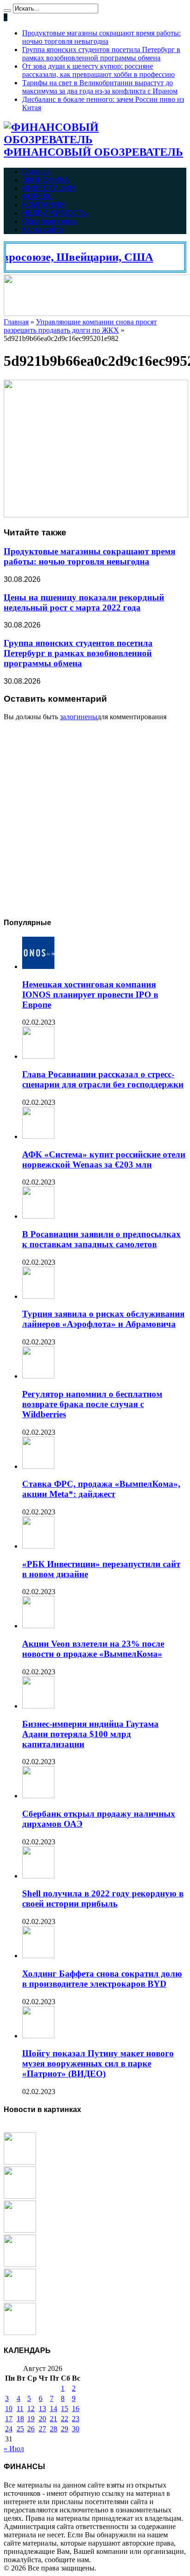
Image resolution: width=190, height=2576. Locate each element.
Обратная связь (49, 221)
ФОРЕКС (38, 197)
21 (53, 2419)
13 (42, 2409)
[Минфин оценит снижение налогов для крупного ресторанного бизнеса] (20, 2264)
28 (53, 2429)
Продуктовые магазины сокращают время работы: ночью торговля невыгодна (101, 37)
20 (42, 2419)
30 (76, 2429)
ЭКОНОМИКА (46, 180)
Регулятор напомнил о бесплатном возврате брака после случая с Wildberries (92, 1404)
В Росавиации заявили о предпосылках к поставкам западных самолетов (101, 1239)
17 (9, 2419)
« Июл (14, 2449)
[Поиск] (7, 11)
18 (20, 2419)
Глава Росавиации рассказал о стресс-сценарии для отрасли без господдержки (103, 1079)
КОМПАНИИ (44, 205)
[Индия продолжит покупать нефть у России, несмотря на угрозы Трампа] (20, 2230)
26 (31, 2429)
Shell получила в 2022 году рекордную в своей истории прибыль (103, 1898)
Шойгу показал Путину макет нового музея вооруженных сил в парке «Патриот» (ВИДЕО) (98, 2063)
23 (76, 2419)
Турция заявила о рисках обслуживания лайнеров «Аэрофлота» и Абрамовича (103, 1319)
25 (20, 2429)
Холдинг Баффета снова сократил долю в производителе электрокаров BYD (102, 1979)
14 (53, 2409)
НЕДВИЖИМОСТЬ (55, 213)
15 (65, 2409)
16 (76, 2409)
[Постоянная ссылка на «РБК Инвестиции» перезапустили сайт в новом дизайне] (38, 1546)
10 (9, 2409)
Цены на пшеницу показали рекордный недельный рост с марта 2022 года (84, 602)
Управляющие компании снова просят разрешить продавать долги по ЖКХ (80, 326)
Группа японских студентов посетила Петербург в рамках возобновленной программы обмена (101, 54)
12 (31, 2409)
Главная (36, 172)
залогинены (79, 717)
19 (31, 2419)
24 (9, 2429)
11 (20, 2409)
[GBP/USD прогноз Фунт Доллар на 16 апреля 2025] (20, 2162)
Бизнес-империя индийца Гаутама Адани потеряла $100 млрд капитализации (90, 1734)
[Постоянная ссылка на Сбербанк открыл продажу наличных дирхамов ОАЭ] (38, 1796)
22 (65, 2419)
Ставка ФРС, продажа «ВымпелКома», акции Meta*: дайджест (101, 1489)
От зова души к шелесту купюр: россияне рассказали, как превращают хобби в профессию (98, 70)
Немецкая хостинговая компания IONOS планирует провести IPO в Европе (90, 995)
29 (65, 2429)
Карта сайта (43, 230)
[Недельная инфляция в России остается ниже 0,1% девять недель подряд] (20, 2298)
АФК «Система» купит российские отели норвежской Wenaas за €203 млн (104, 1159)
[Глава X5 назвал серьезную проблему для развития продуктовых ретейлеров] (20, 2332)
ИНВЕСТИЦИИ (49, 188)
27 (42, 2429)
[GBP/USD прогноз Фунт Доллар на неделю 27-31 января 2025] (20, 2196)
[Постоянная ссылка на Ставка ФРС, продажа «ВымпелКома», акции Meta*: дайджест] (38, 1466)
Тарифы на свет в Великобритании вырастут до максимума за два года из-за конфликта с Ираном (100, 87)
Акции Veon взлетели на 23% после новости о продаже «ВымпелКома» (93, 1649)
